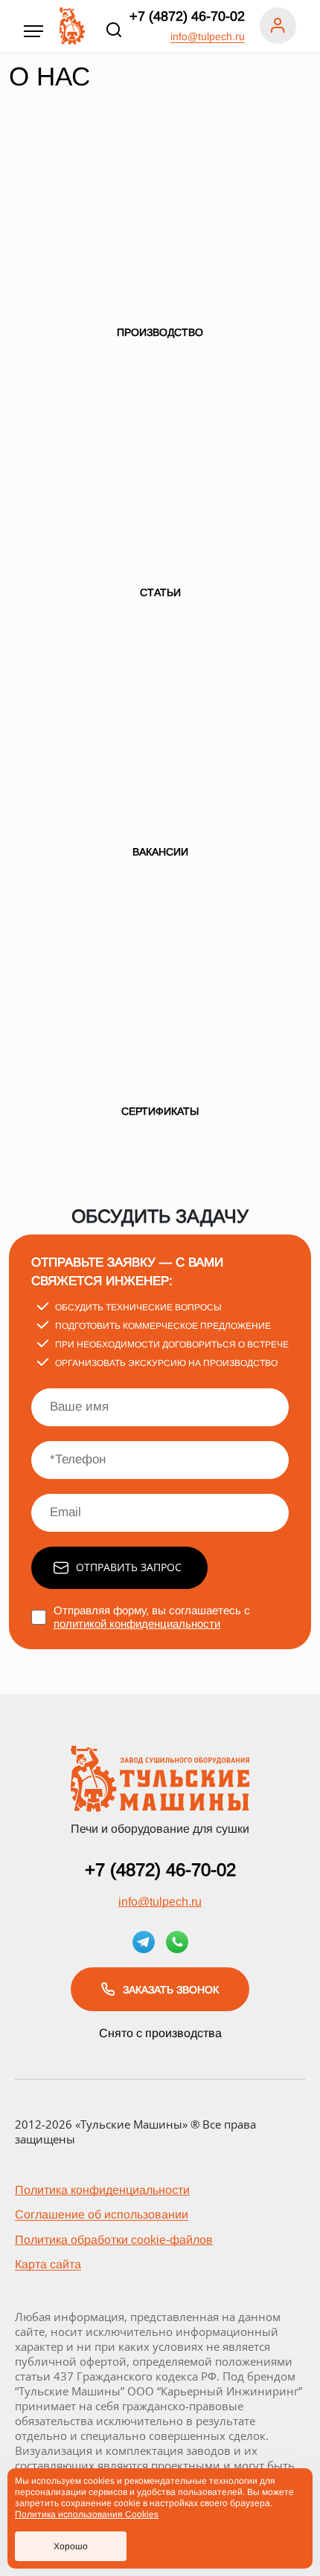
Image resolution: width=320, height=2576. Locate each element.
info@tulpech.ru (208, 36)
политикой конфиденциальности (137, 1624)
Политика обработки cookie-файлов (114, 2240)
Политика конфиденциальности (102, 2190)
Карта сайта (48, 2264)
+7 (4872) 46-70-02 (187, 16)
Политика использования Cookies (87, 2514)
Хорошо (71, 2546)
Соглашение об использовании (102, 2214)
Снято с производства (160, 2033)
